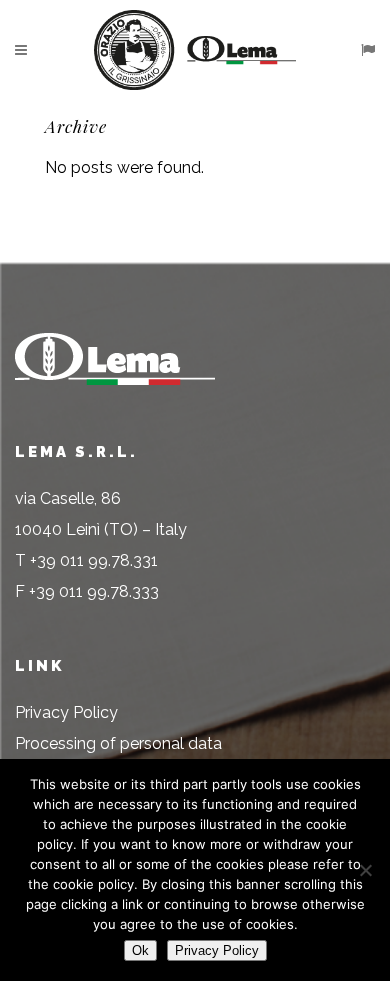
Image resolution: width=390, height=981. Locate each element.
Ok (140, 950)
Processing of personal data (118, 743)
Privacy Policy (66, 712)
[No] (365, 870)
